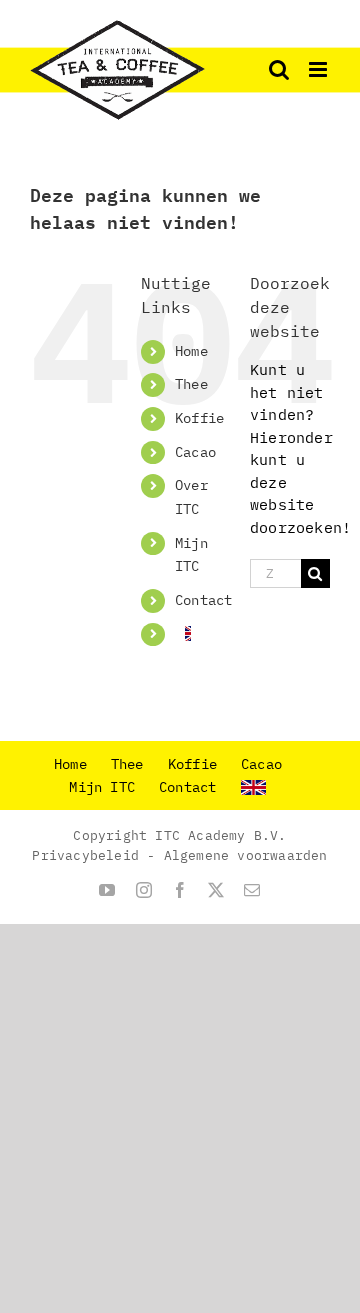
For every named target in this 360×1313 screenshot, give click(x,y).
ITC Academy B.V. (220, 835)
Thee (191, 384)
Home (191, 351)
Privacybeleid (85, 855)
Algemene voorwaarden (246, 855)
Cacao (195, 452)
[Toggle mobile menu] (319, 69)
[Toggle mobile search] (279, 69)
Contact (203, 600)
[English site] (183, 634)
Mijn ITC (102, 787)
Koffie (199, 418)
